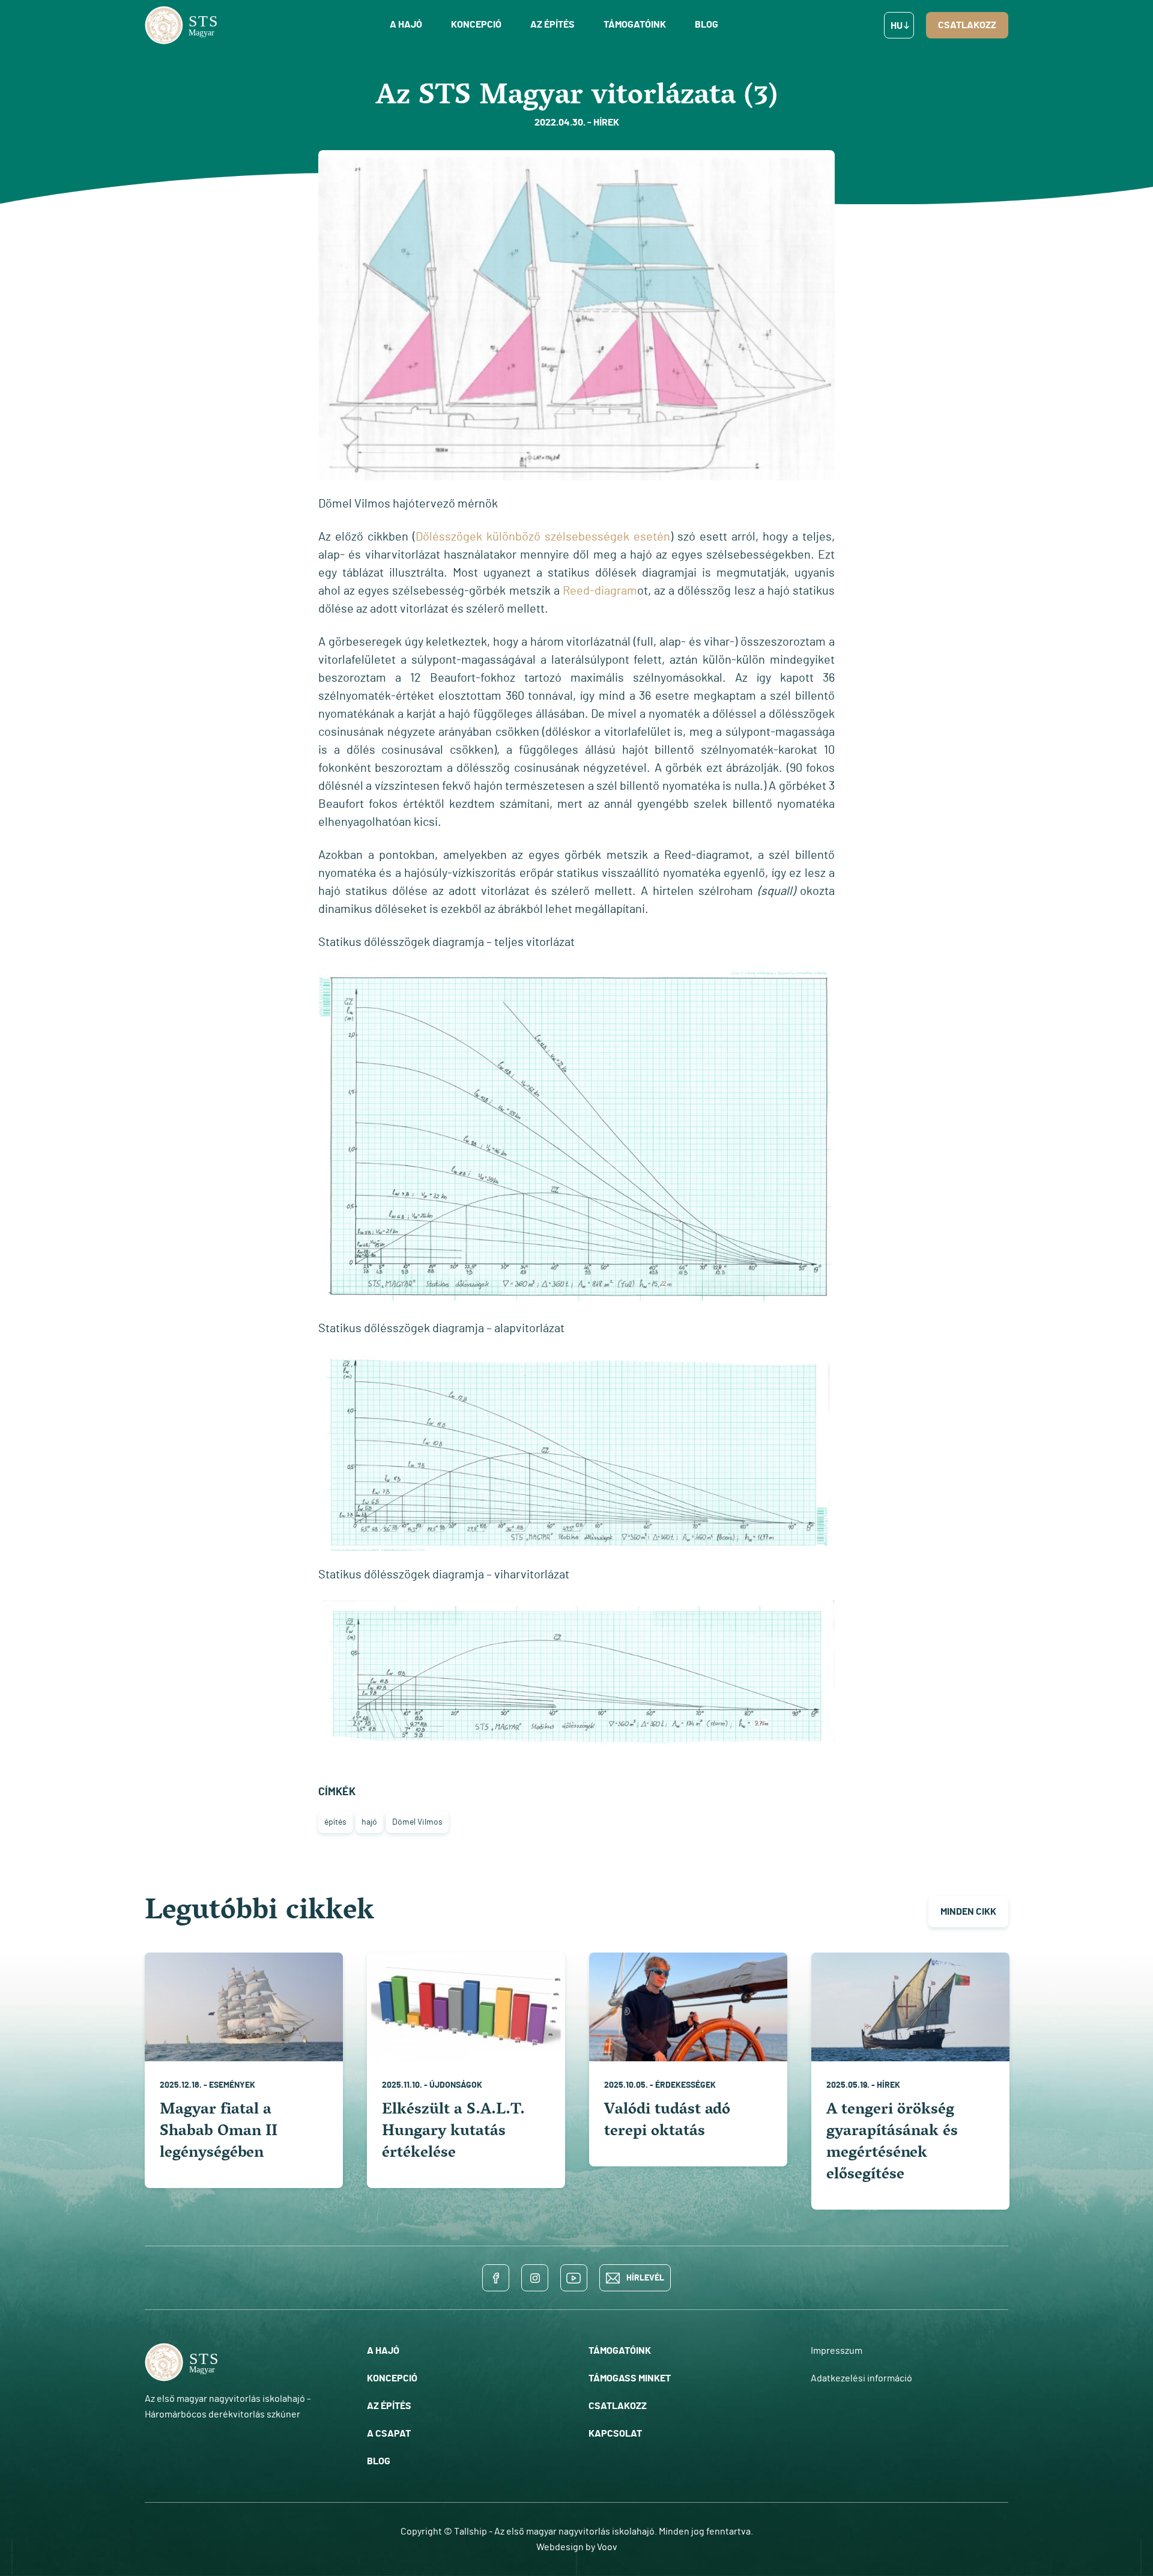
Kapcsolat (615, 2434)
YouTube (574, 2278)
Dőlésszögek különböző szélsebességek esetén (543, 537)
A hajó (406, 25)
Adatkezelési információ (861, 2378)
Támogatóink (635, 25)
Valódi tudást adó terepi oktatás (667, 2122)
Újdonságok (456, 2085)
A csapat (389, 2434)
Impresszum (837, 2351)
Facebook (496, 2278)
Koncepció (476, 25)
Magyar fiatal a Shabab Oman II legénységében (219, 2132)
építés (335, 1822)
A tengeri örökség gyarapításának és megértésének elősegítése (892, 2143)
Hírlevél (645, 2278)
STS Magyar (184, 25)
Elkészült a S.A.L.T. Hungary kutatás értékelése (453, 2132)
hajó (369, 1822)
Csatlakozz (967, 25)
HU (897, 26)
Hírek (888, 2085)
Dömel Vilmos (417, 1822)
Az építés (552, 25)
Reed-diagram (600, 591)
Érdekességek (685, 2085)
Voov (607, 2547)
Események (232, 2085)
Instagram (535, 2278)
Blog (707, 25)
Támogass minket (630, 2378)
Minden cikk (968, 1912)
